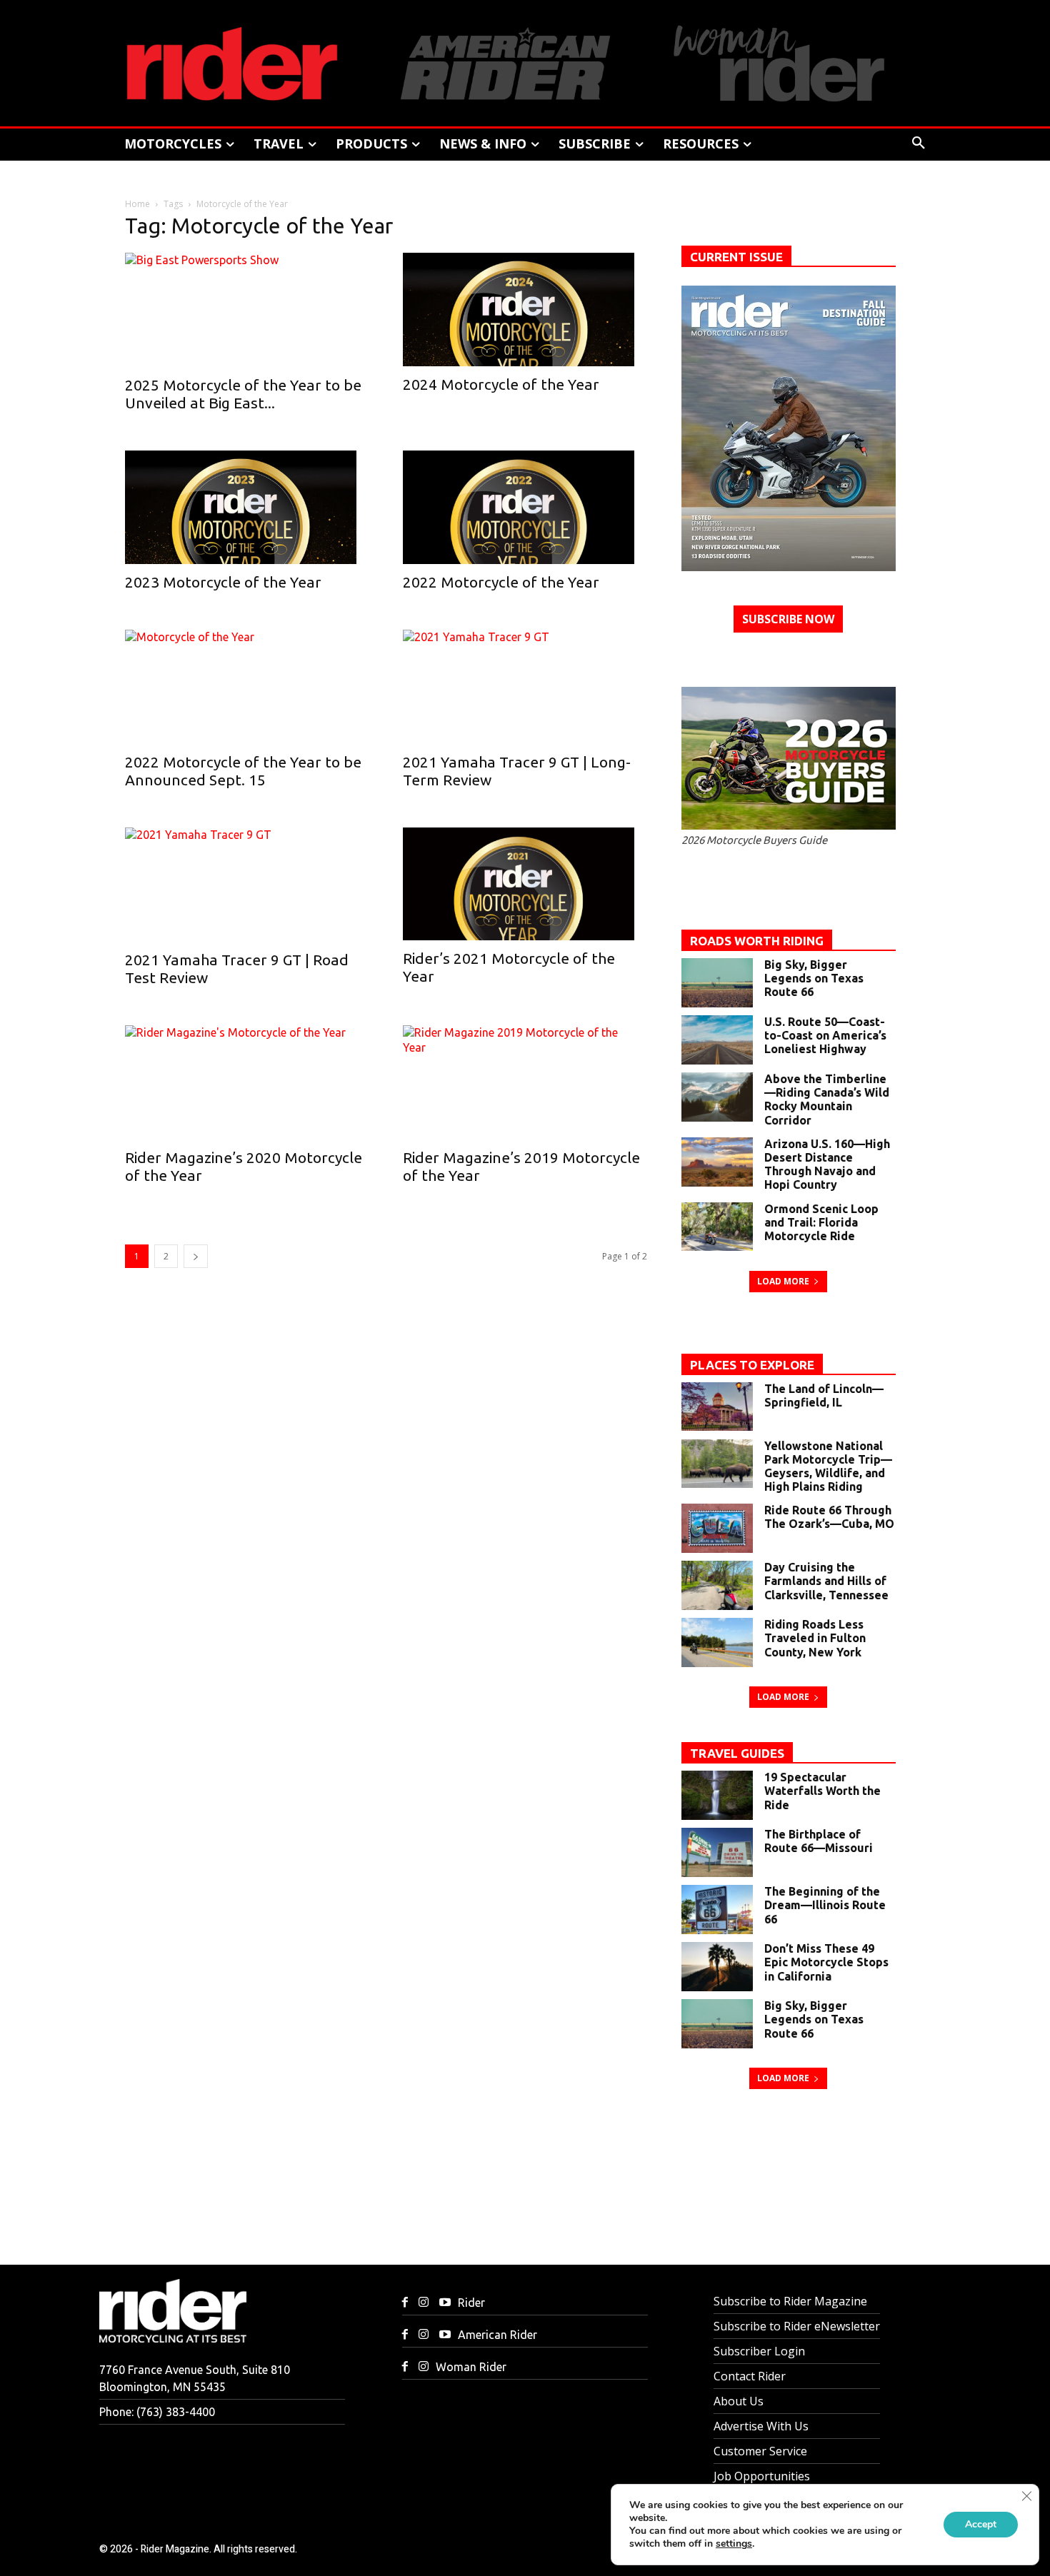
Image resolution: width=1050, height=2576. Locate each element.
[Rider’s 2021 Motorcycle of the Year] (525, 884)
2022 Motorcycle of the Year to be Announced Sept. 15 (243, 771)
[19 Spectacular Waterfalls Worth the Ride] (717, 1795)
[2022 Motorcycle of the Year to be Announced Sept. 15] (247, 687)
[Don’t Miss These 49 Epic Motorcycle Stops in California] (717, 1967)
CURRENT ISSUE (736, 257)
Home (137, 204)
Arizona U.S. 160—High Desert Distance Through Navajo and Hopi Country (827, 1164)
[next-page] (196, 1256)
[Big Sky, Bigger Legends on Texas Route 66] (717, 983)
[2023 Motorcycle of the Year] (247, 507)
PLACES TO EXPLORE (752, 1365)
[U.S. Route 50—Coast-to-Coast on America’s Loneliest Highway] (717, 1040)
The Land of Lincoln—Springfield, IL (824, 1395)
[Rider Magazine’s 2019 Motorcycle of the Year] (525, 1082)
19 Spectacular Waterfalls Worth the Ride (822, 1791)
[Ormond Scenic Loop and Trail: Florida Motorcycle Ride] (717, 1227)
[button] (919, 144)
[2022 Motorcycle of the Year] (525, 507)
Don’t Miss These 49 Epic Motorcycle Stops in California (826, 1962)
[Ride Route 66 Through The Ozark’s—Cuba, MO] (717, 1528)
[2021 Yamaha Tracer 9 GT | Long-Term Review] (525, 687)
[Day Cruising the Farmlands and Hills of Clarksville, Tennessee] (717, 1585)
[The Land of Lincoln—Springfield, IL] (717, 1407)
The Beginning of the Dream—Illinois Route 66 (825, 1905)
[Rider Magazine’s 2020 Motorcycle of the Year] (247, 1082)
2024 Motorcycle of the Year (501, 384)
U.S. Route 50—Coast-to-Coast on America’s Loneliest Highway (825, 1035)
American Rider (497, 2335)
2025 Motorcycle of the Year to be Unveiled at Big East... (243, 394)
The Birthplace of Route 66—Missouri (819, 1841)
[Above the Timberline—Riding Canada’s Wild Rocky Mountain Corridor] (717, 1097)
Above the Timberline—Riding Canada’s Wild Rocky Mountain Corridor (827, 1100)
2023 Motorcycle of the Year (223, 582)
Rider (471, 2303)
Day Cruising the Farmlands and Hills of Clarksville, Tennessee (826, 1581)
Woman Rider (471, 2367)
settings (734, 2544)
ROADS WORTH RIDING (757, 941)
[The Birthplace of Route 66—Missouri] (717, 1852)
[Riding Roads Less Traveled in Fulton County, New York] (717, 1642)
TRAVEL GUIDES (737, 1753)
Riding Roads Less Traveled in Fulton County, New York (815, 1638)
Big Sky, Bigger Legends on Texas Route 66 (814, 978)
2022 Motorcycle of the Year (501, 582)
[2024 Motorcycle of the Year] (525, 310)
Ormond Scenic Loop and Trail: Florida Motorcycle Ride (821, 1222)
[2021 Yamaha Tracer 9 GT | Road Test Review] (247, 885)
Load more (783, 1281)
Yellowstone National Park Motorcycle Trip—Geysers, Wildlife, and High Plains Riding (828, 1466)
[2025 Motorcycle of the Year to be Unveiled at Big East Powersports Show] (247, 310)
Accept (981, 2524)
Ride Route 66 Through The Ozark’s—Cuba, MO (829, 1517)
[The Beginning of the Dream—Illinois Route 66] (717, 1910)
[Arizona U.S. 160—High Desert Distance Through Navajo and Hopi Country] (717, 1162)
